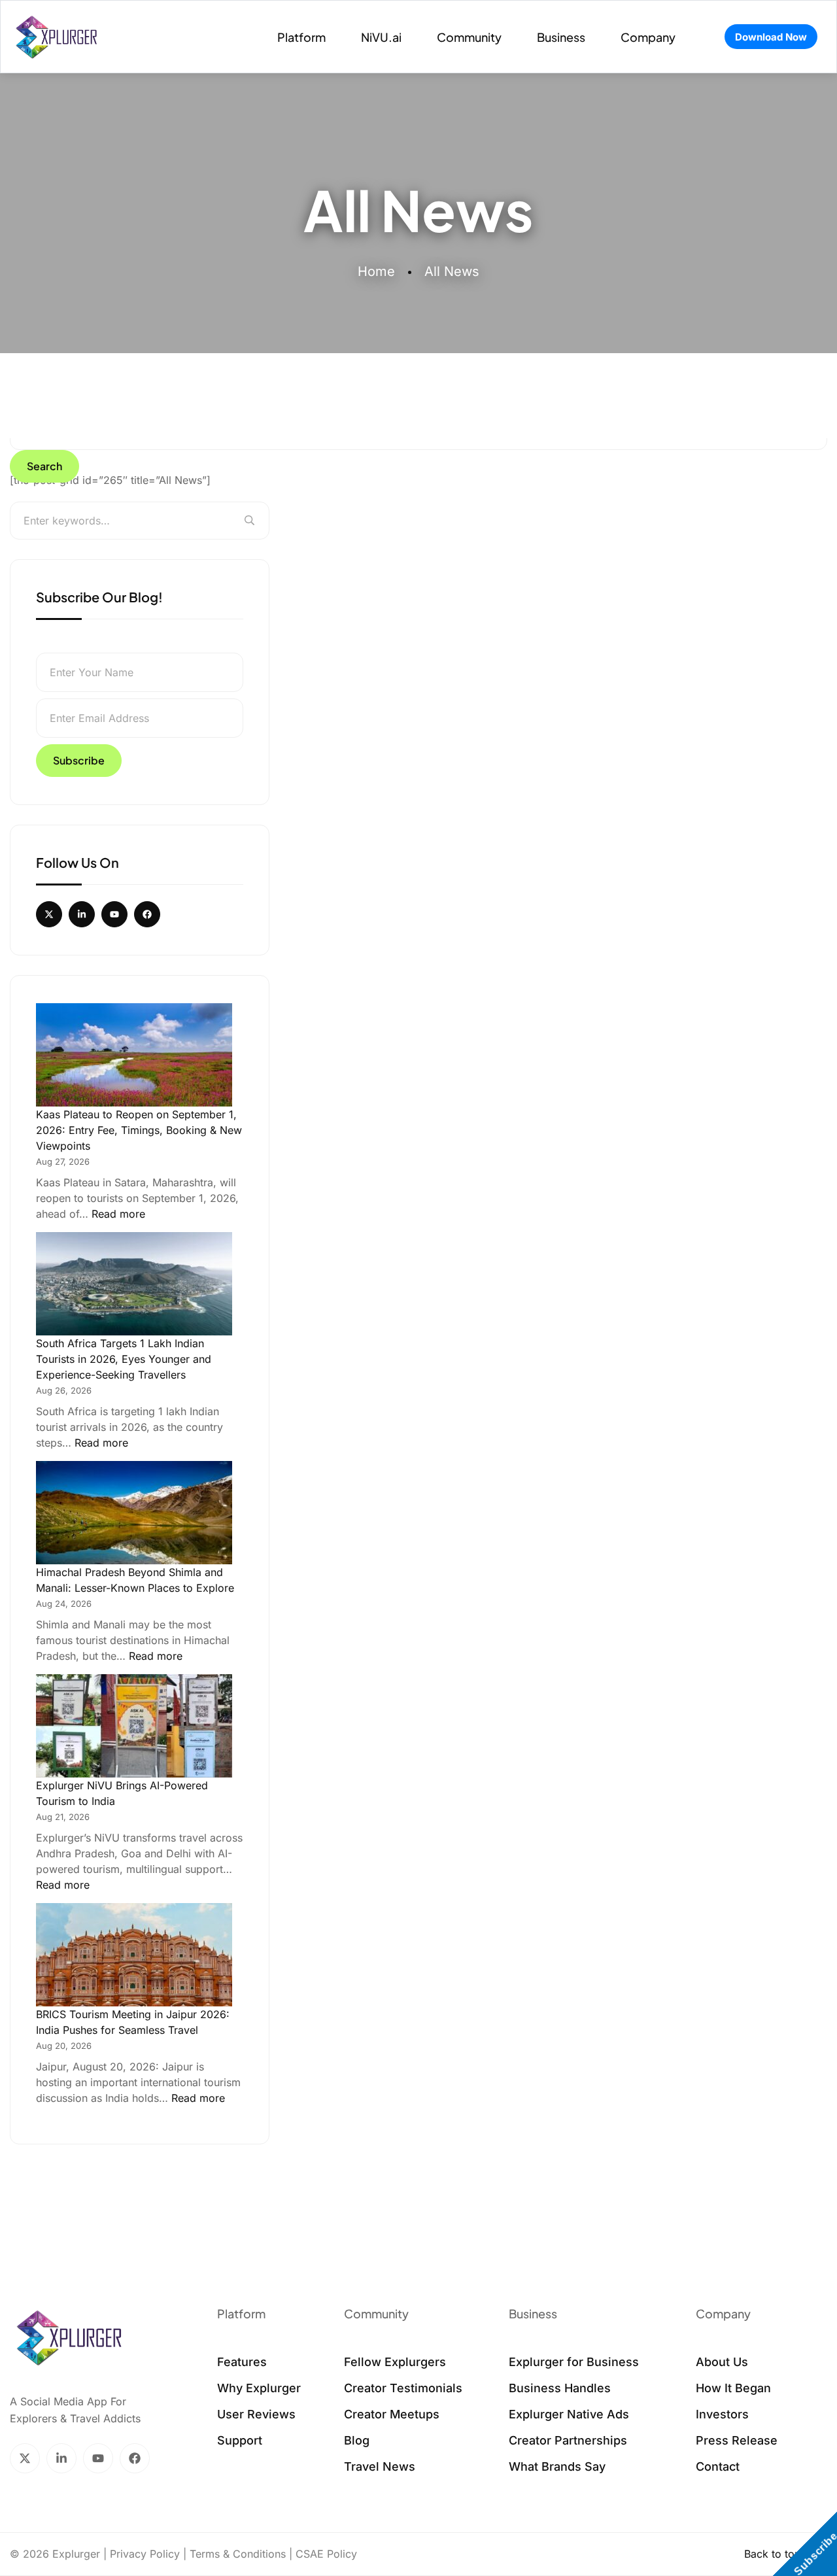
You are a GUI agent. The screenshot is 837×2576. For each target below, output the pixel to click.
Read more (118, 1213)
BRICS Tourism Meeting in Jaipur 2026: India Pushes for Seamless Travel (133, 2022)
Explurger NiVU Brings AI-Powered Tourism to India (122, 1793)
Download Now (771, 37)
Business (561, 37)
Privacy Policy (145, 2554)
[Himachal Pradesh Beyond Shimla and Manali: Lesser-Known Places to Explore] (134, 1513)
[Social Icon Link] (49, 914)
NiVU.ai (381, 37)
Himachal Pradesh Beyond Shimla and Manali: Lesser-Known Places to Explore (135, 1580)
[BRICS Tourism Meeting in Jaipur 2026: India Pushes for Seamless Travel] (134, 1955)
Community (469, 37)
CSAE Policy (326, 2554)
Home (376, 271)
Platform (301, 37)
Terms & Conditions (238, 2554)
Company (648, 37)
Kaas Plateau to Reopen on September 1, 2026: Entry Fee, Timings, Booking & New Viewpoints (139, 1130)
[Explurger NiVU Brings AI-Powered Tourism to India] (134, 1726)
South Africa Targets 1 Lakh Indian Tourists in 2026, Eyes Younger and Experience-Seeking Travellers (124, 1359)
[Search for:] (140, 521)
